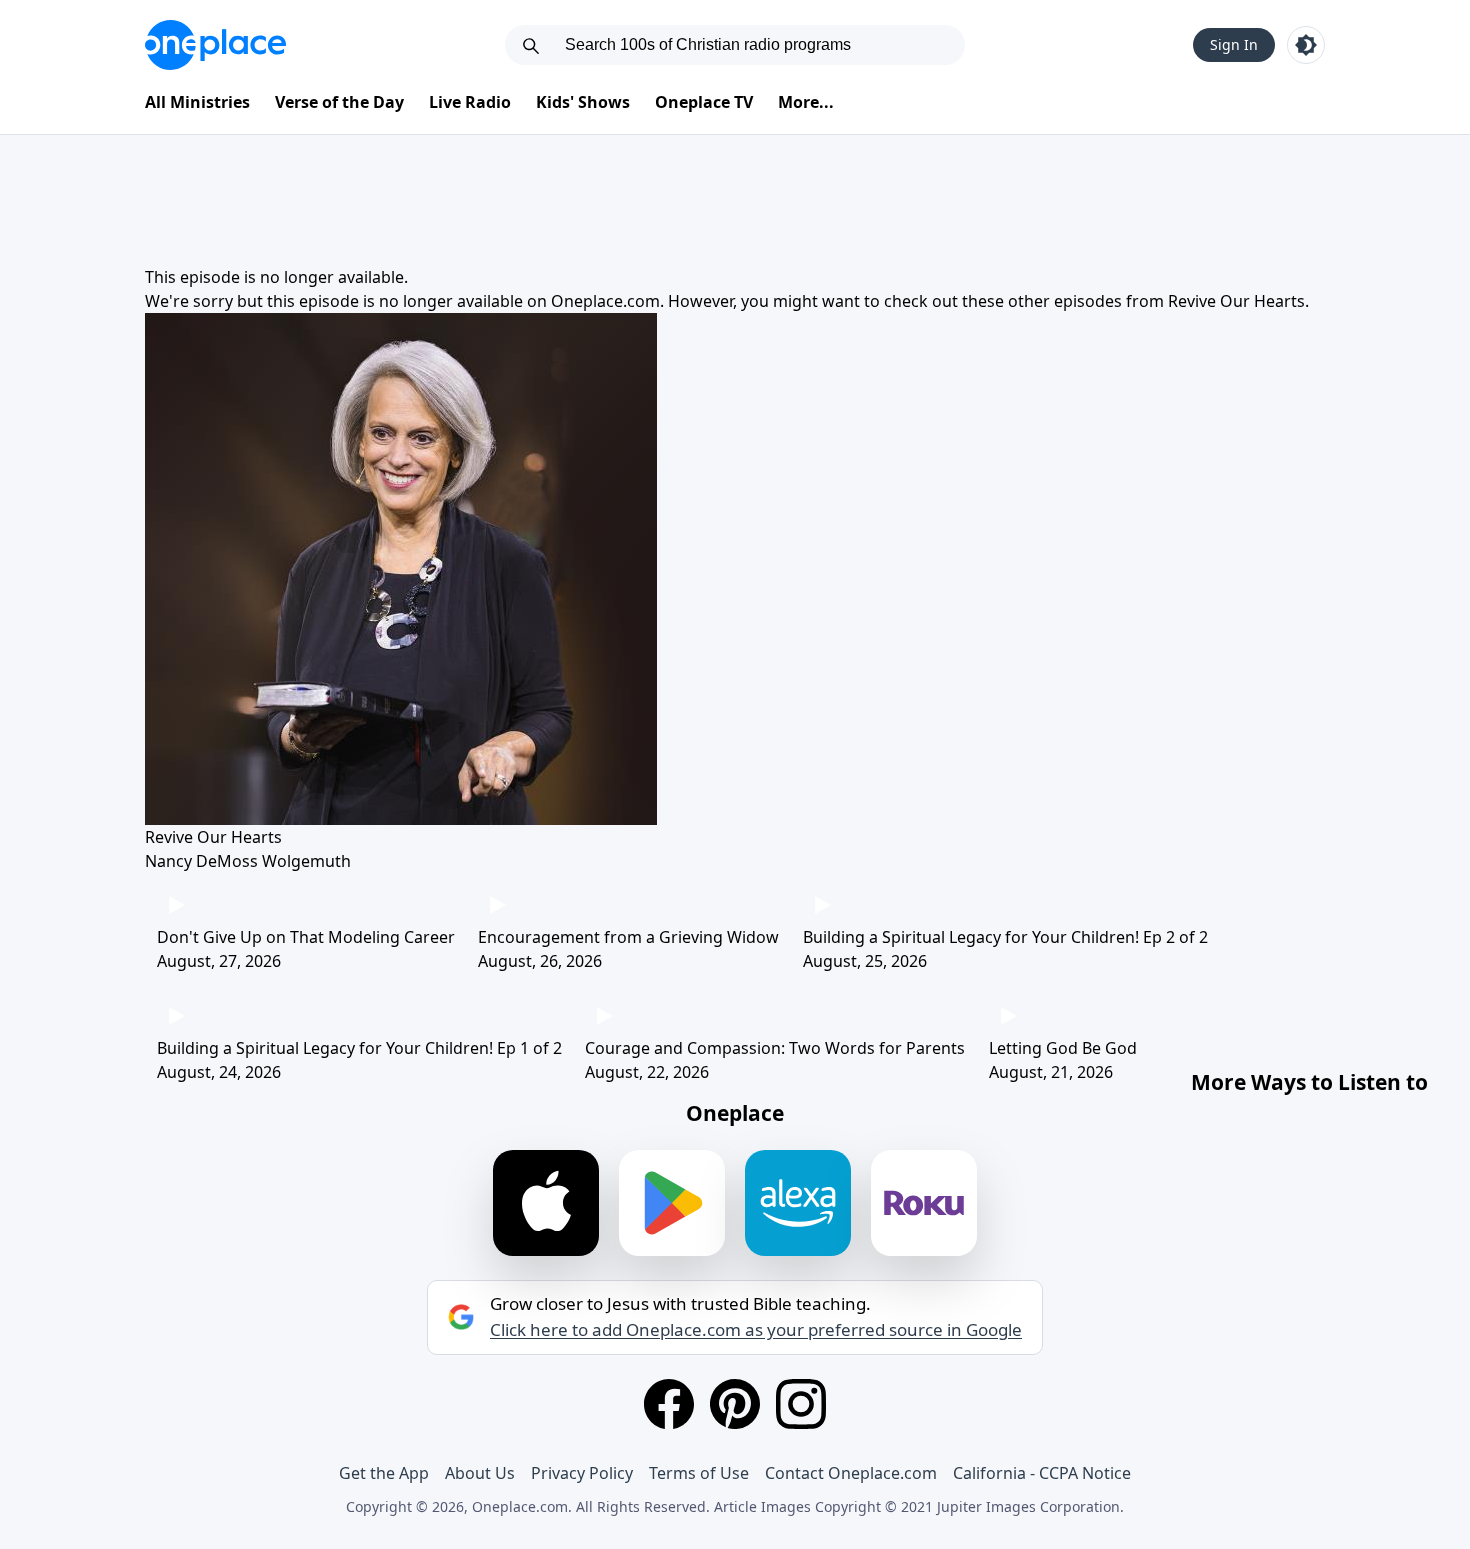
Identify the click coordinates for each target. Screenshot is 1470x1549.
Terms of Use (699, 1473)
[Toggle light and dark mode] (1306, 45)
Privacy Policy (582, 1473)
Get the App (384, 1473)
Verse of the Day (339, 102)
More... (806, 102)
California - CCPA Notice (1042, 1473)
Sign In (1234, 44)
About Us (480, 1473)
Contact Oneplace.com (851, 1473)
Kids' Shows (583, 102)
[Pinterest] (735, 1404)
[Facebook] (669, 1404)
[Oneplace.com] (215, 45)
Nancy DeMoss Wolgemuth (248, 861)
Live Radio (470, 102)
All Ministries (197, 102)
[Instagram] (801, 1404)
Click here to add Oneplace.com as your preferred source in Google (756, 1330)
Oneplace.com (605, 301)
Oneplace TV (704, 102)
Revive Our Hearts (1236, 301)
